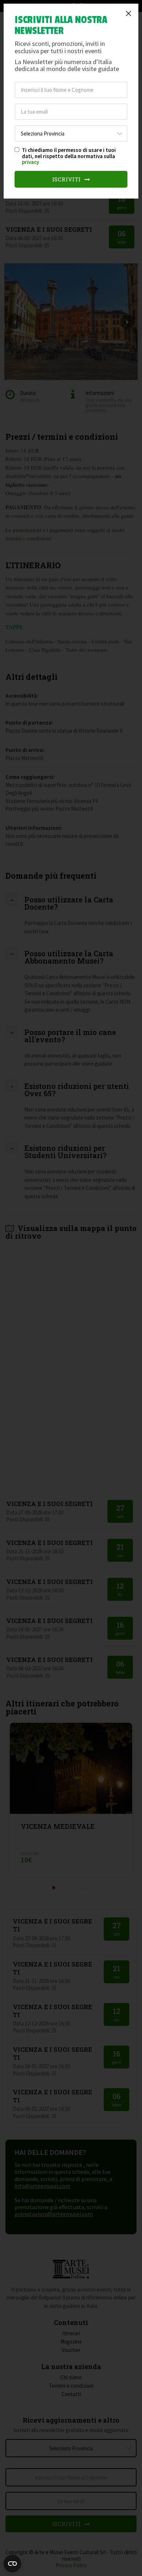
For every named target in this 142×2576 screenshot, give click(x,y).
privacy (30, 162)
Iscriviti (67, 179)
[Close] (129, 13)
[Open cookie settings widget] (12, 2564)
